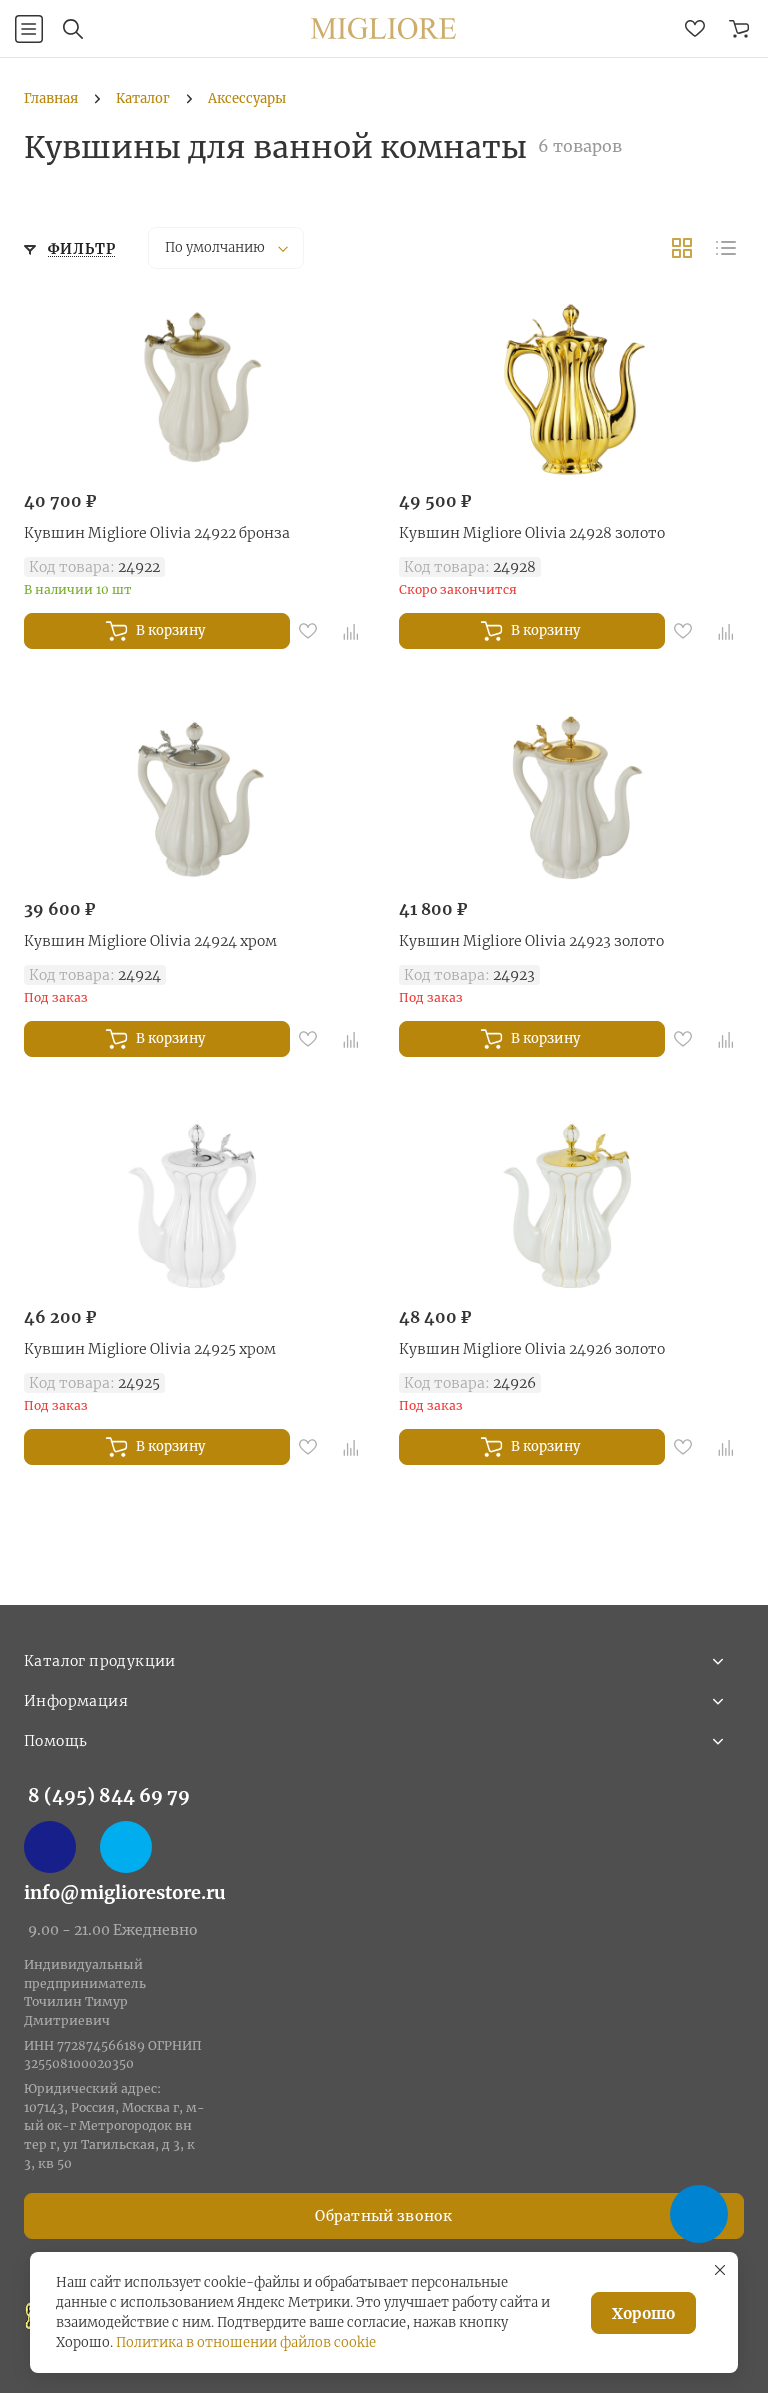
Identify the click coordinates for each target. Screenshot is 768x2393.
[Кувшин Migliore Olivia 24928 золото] (571, 390)
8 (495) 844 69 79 (109, 1795)
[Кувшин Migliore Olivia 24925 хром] (196, 1206)
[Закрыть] (720, 2270)
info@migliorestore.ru (125, 1892)
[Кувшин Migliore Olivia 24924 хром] (196, 798)
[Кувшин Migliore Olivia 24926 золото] (571, 1206)
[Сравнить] (351, 631)
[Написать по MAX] (50, 1847)
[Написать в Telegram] (126, 1847)
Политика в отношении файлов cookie (246, 2342)
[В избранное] (308, 631)
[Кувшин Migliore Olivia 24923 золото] (571, 798)
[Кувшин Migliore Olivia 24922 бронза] (196, 390)
